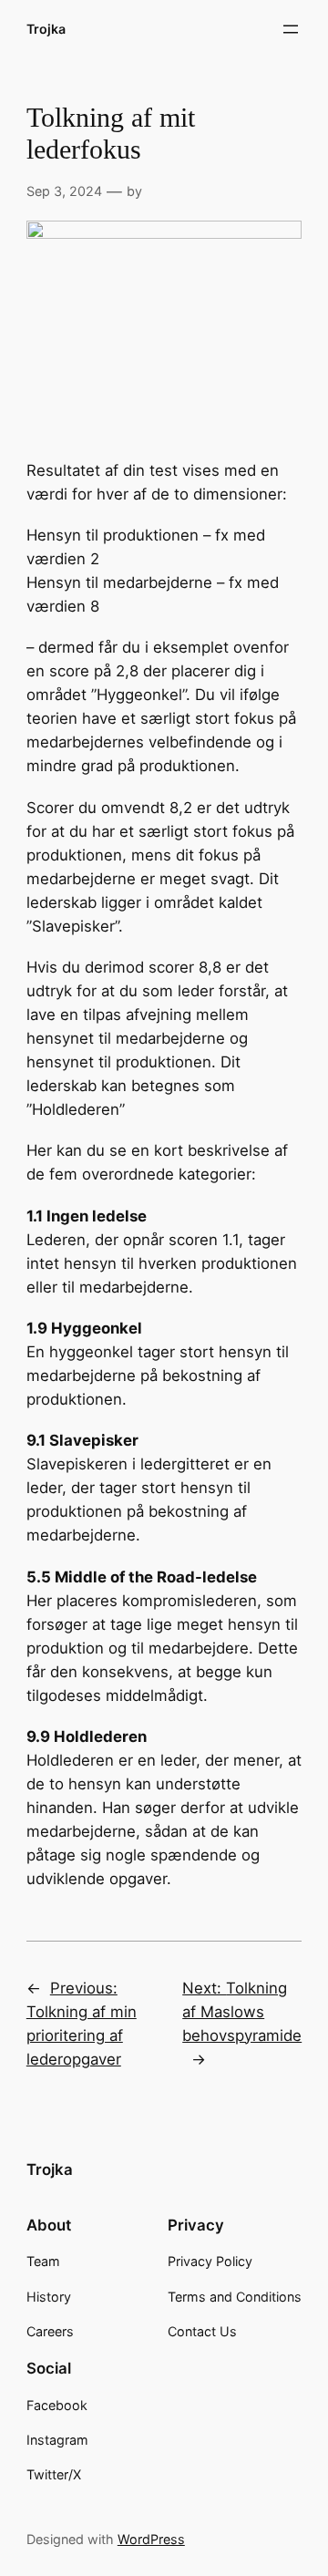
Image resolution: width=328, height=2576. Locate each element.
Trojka (46, 29)
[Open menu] (291, 29)
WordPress (151, 2539)
